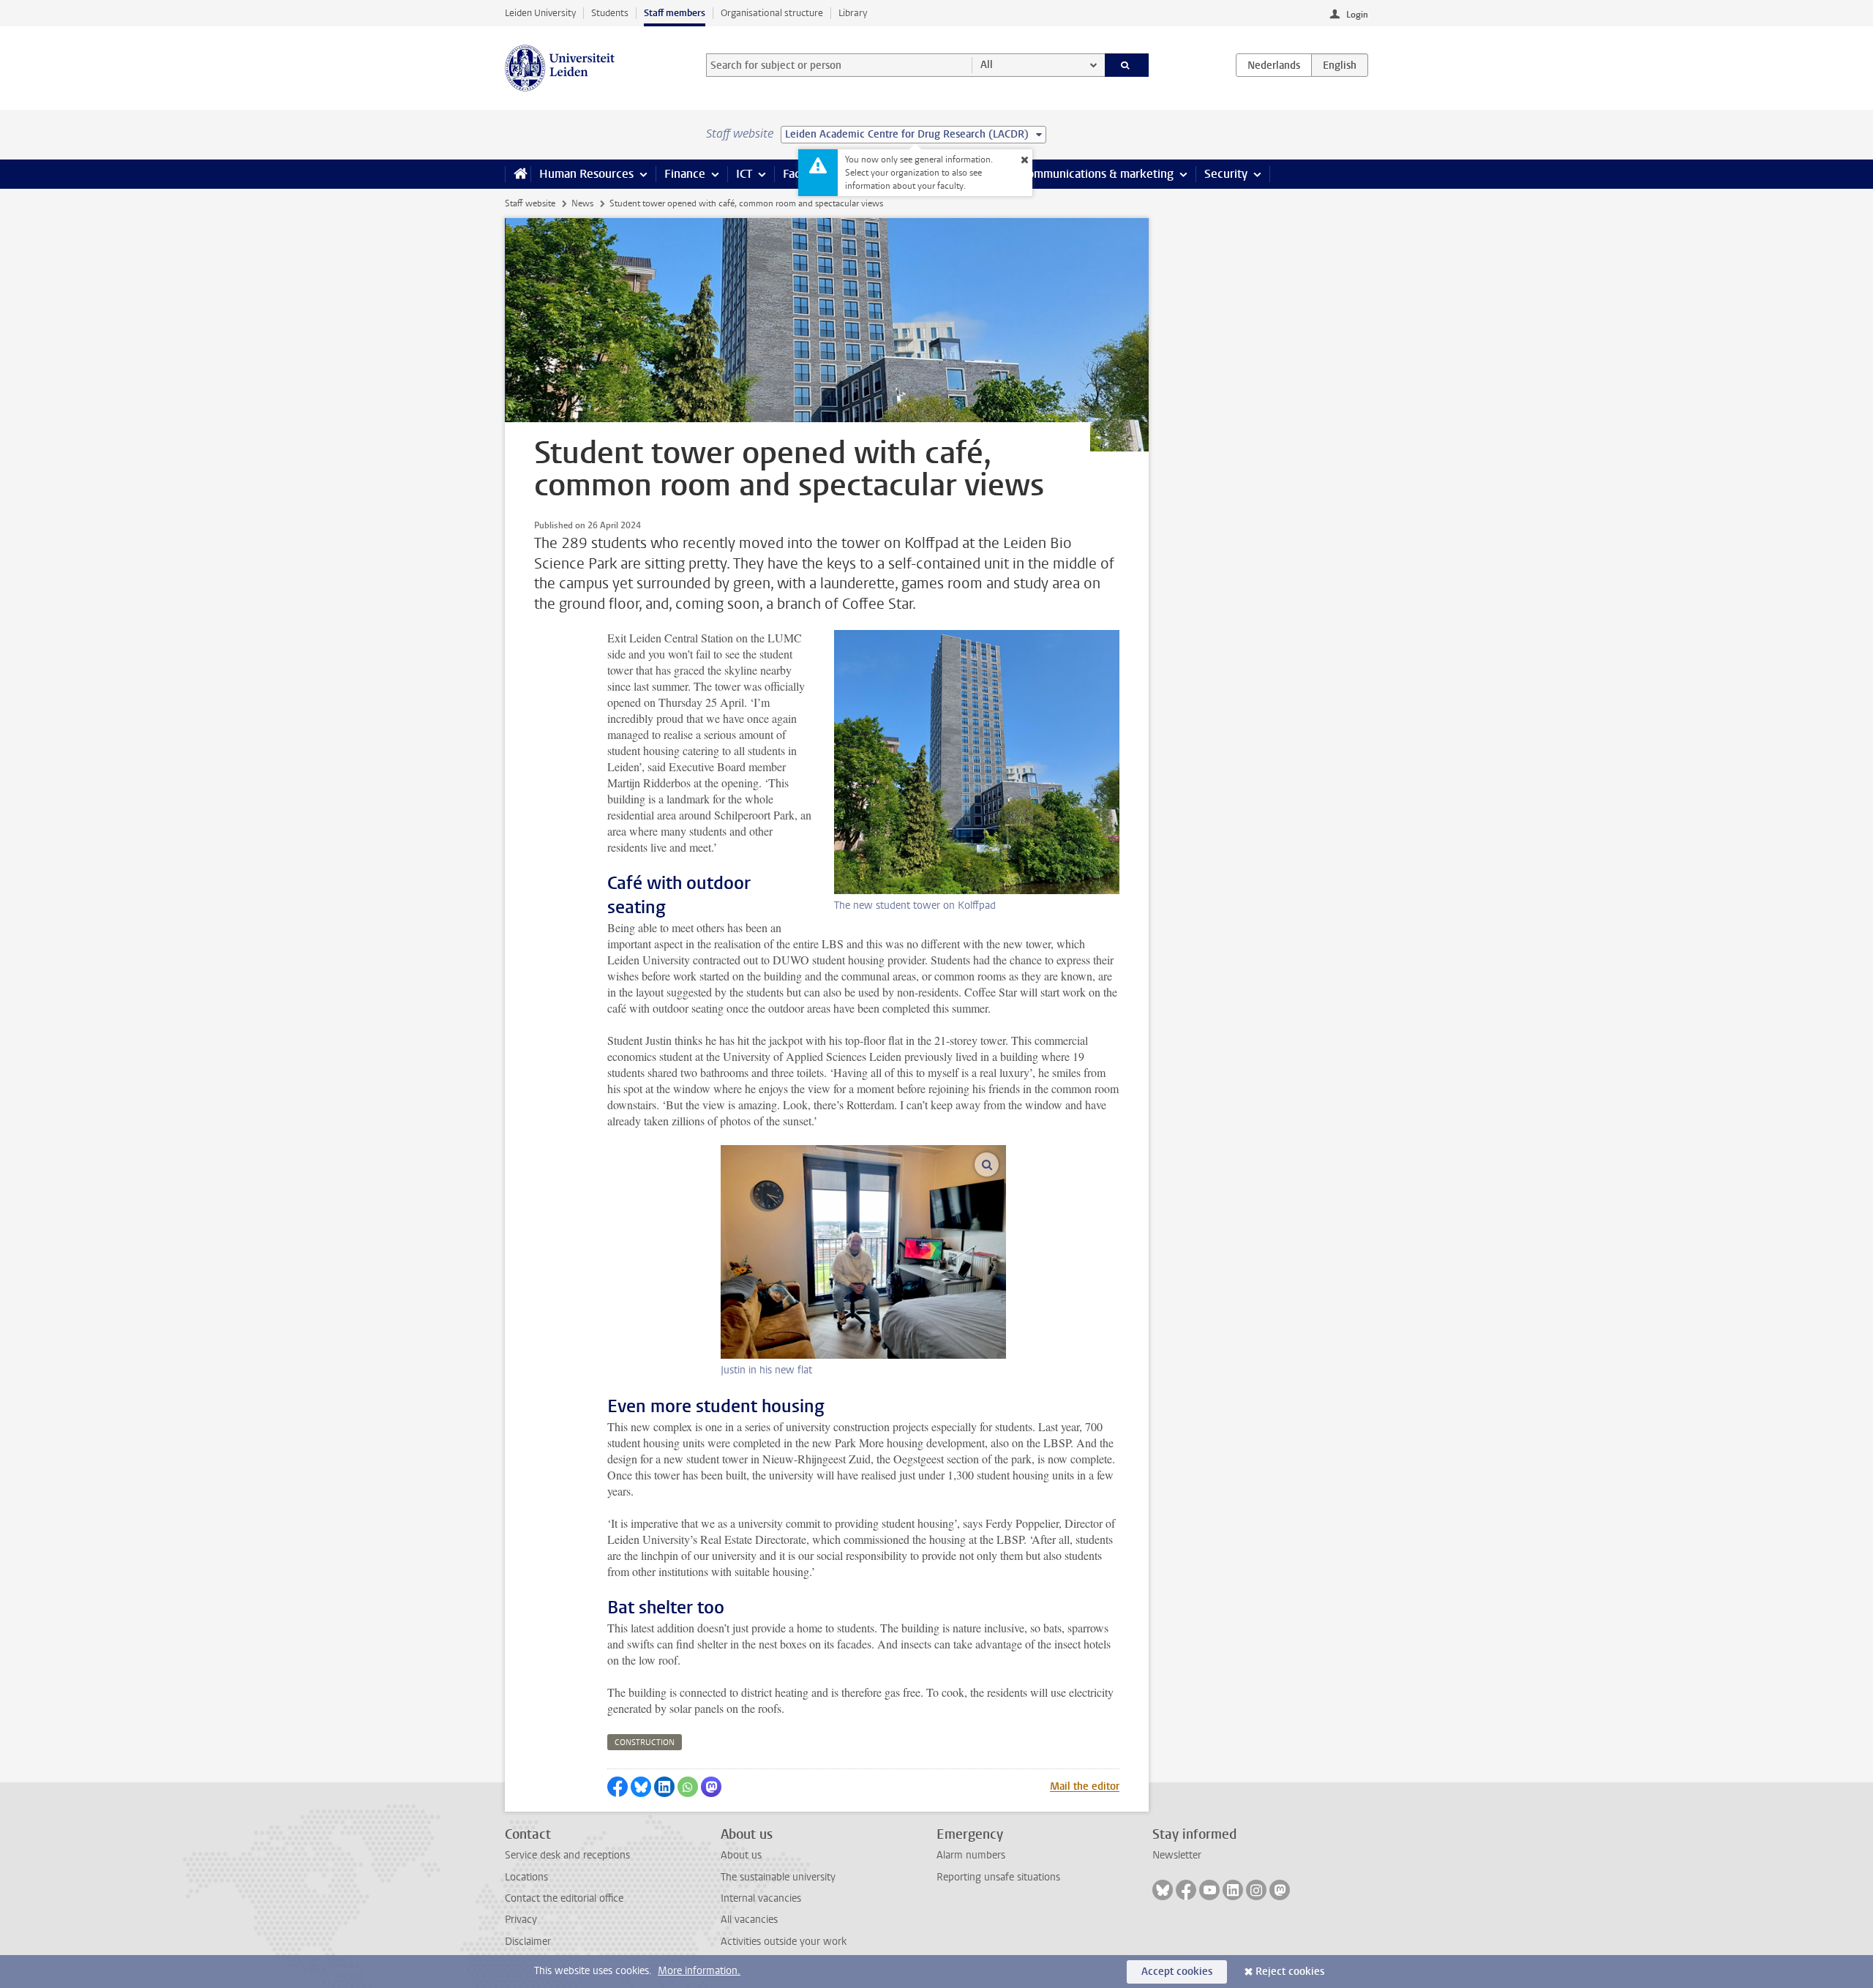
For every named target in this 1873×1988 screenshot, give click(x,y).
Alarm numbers (971, 1855)
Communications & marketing (1097, 174)
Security (1226, 174)
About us (741, 1855)
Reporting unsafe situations (998, 1877)
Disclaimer (528, 1942)
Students (610, 13)
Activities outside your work (784, 1942)
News (582, 203)
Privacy (521, 1920)
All (987, 65)
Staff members (675, 13)
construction (645, 1743)
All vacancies (749, 1920)
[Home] (518, 174)
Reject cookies (1290, 1972)
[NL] (1274, 65)
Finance (685, 174)
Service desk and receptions (567, 1855)
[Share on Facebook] (618, 1787)
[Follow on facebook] (1186, 1890)
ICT (744, 174)
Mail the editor (1085, 1786)
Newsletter (1177, 1855)
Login (1357, 15)
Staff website (530, 203)
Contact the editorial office (564, 1898)
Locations (526, 1877)
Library (853, 13)
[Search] (1127, 65)
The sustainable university (778, 1877)
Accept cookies (1177, 1972)
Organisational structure (772, 13)
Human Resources (586, 174)
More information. (699, 1971)
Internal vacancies (761, 1898)
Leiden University (540, 13)
